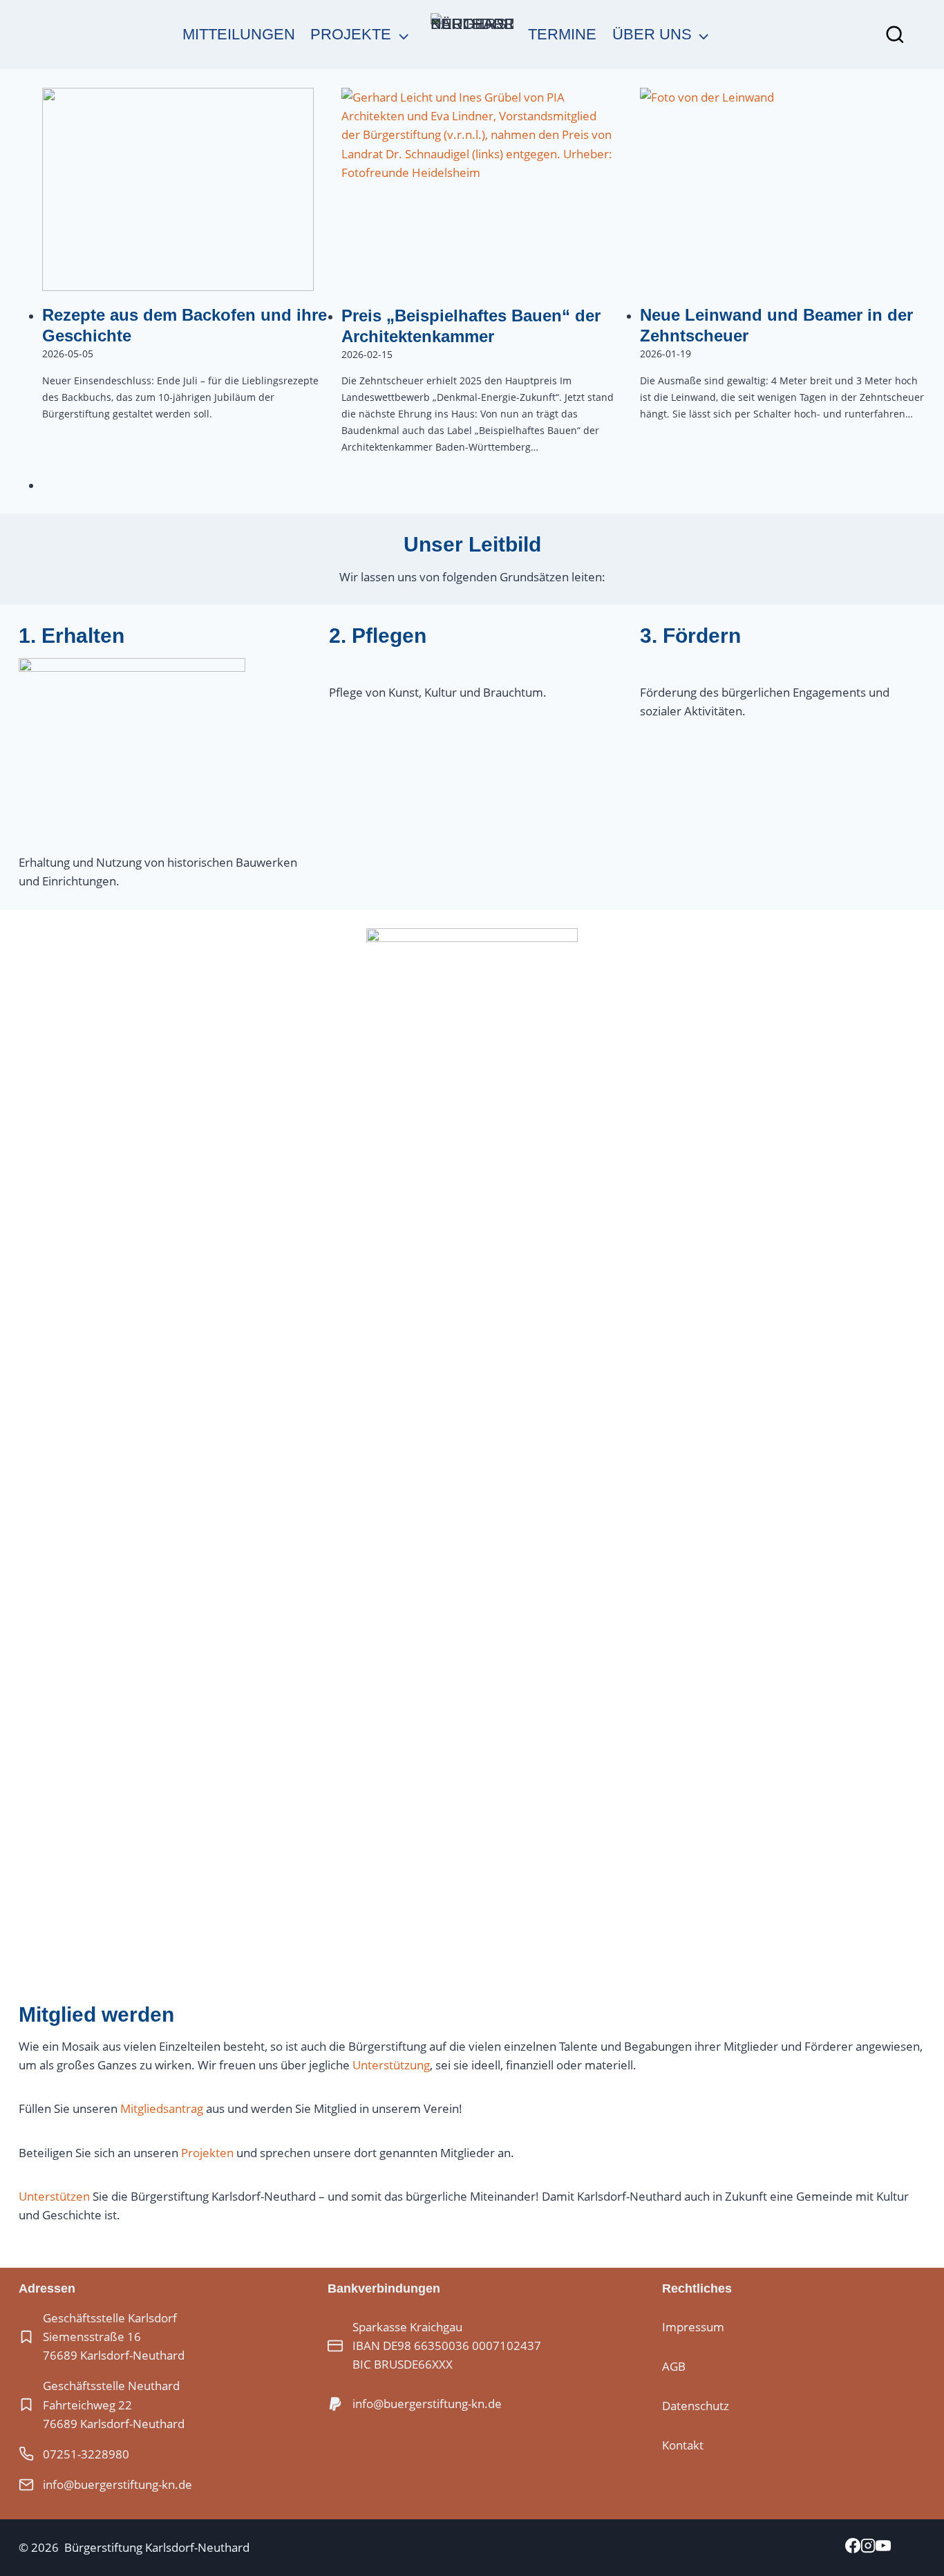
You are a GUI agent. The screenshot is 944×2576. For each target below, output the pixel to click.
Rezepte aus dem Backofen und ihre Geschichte (185, 325)
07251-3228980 (86, 2454)
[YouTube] (883, 2547)
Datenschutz (696, 2406)
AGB (674, 2366)
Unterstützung (391, 2065)
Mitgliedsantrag (162, 2108)
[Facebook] (853, 2547)
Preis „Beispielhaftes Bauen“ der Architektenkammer (471, 326)
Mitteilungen (239, 34)
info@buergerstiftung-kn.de (117, 2484)
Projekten (207, 2153)
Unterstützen (54, 2196)
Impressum (693, 2327)
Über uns (652, 34)
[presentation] (178, 189)
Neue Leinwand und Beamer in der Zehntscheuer (776, 325)
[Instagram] (868, 2547)
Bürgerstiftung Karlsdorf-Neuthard (157, 2547)
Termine (562, 34)
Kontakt (683, 2445)
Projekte (351, 34)
